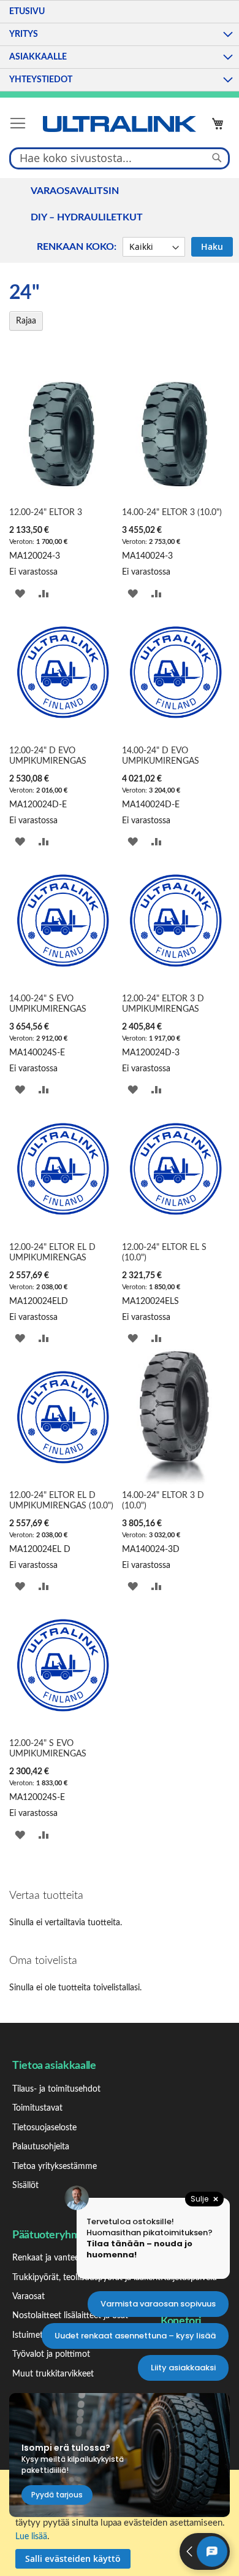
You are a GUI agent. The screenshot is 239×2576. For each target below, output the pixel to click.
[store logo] (120, 124)
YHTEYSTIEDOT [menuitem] (41, 80)
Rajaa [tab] (26, 321)
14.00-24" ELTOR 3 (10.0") (172, 513)
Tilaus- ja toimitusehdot (56, 2089)
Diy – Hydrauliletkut (87, 217)
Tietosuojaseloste (44, 2128)
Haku (212, 246)
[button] (20, 593)
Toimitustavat (37, 2108)
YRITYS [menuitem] (24, 34)
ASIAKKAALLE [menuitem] (38, 57)
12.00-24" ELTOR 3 (46, 513)
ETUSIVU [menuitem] (27, 12)
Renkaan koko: (77, 247)
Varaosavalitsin (75, 191)
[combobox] (120, 158)
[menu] (120, 46)
